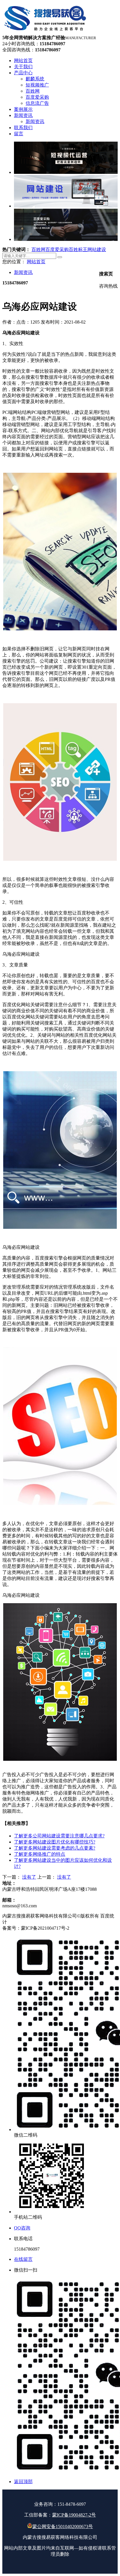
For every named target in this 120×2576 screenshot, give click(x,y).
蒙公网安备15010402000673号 (63, 2527)
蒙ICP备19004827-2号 (74, 2515)
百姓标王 (78, 249)
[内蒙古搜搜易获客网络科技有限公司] (46, 32)
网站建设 (97, 249)
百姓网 (38, 249)
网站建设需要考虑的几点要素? (55, 1848)
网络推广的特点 (40, 1854)
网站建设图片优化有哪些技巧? (55, 1842)
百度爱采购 (57, 249)
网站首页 (36, 262)
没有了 (29, 1877)
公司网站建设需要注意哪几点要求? (59, 1836)
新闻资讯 (23, 272)
